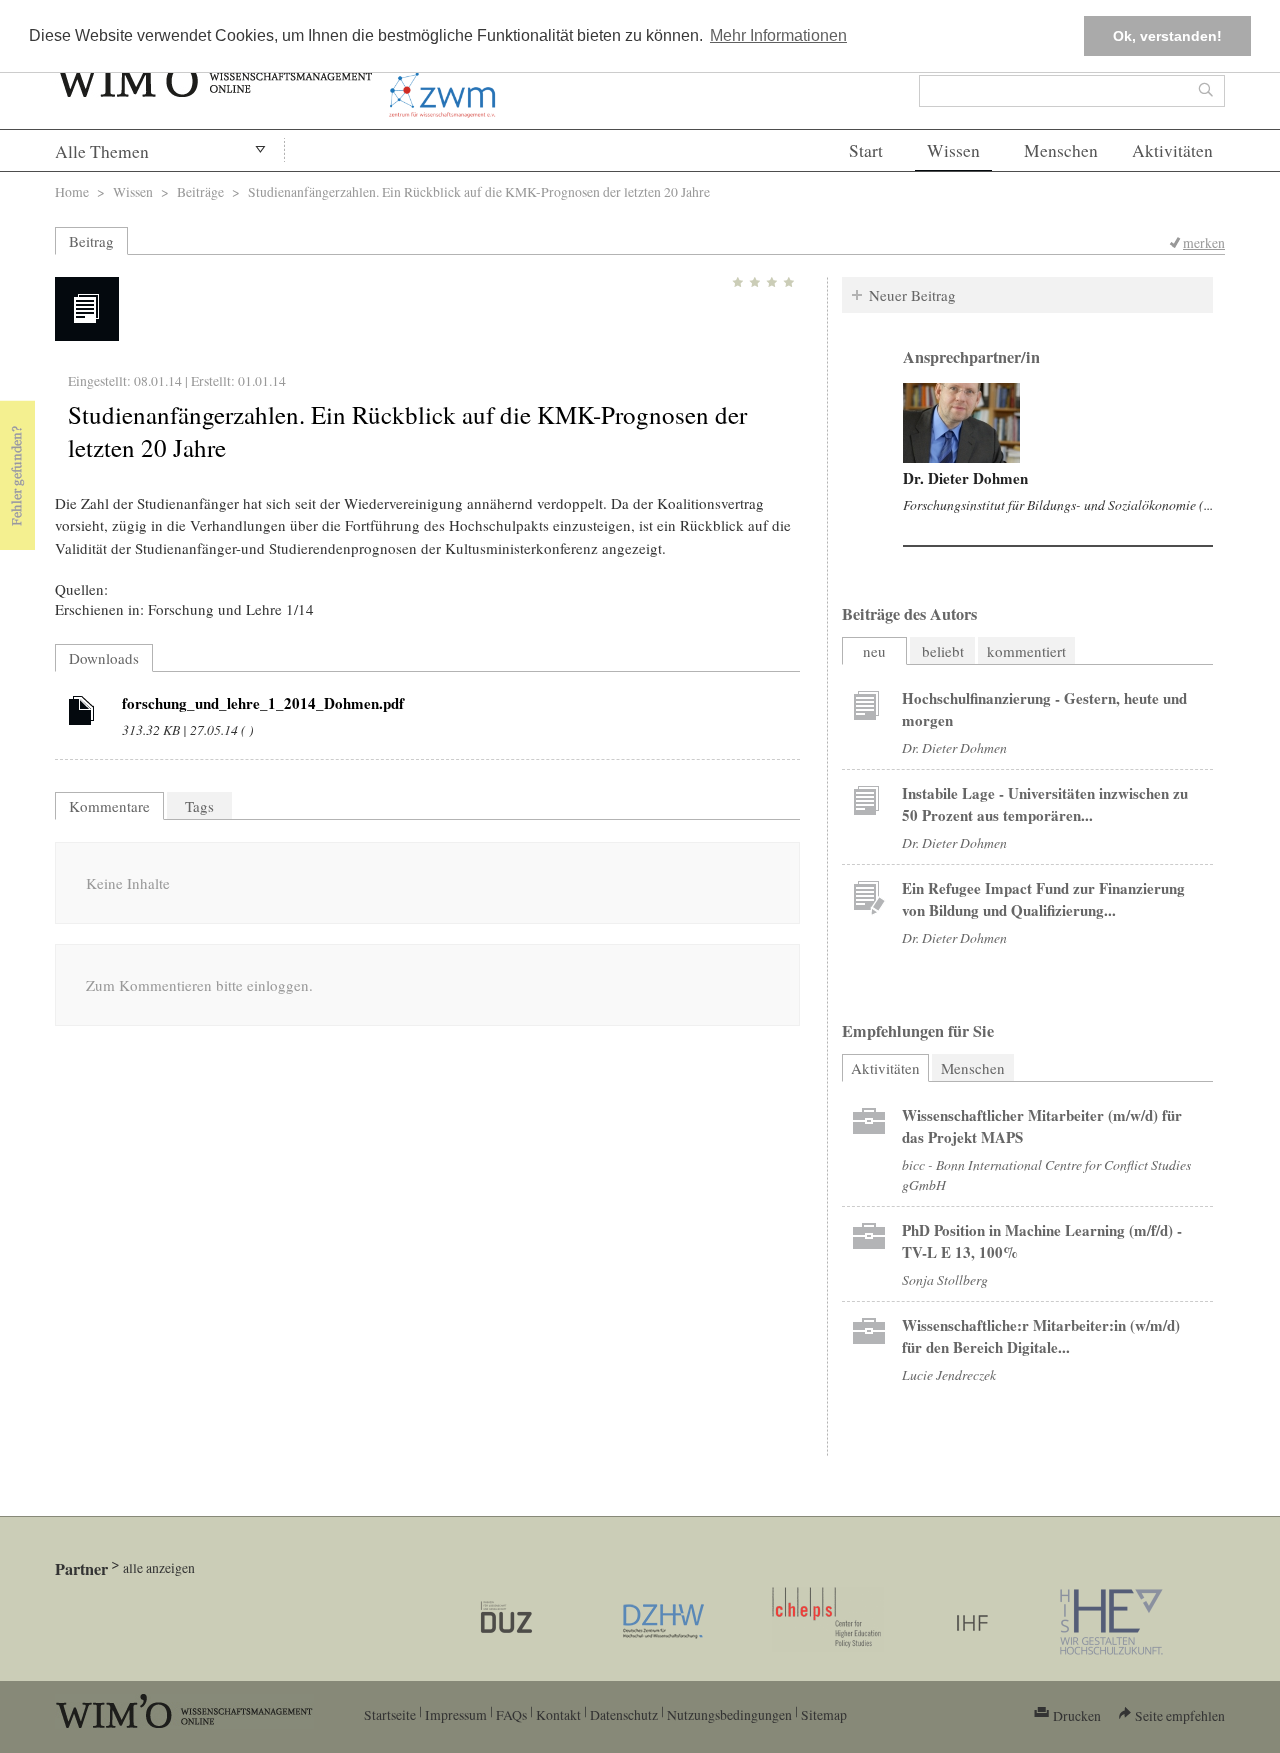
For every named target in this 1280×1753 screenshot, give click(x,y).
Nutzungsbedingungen (729, 1714)
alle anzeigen (159, 1567)
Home (72, 191)
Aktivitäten (1172, 150)
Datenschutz (624, 1714)
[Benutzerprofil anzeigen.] (961, 423)
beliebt (943, 651)
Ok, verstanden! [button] (1167, 36)
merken (1204, 242)
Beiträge (200, 191)
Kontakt (558, 1714)
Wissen (953, 150)
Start (866, 150)
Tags (199, 806)
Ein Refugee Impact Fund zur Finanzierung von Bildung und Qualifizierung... (1043, 899)
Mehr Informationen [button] (778, 35)
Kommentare (109, 806)
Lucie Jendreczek (949, 1374)
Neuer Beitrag (912, 295)
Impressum (456, 1714)
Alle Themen (102, 151)
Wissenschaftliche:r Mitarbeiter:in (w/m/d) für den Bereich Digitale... (1041, 1336)
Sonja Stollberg (945, 1279)
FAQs (511, 1714)
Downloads (104, 658)
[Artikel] (82, 714)
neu (874, 651)
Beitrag (91, 241)
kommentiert (1026, 651)
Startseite (390, 1714)
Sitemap (824, 1714)
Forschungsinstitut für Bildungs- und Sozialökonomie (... (1058, 504)
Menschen (1061, 150)
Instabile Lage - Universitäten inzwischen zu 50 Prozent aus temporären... (1045, 804)
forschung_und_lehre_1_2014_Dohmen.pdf (263, 703)
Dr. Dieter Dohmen (965, 478)
